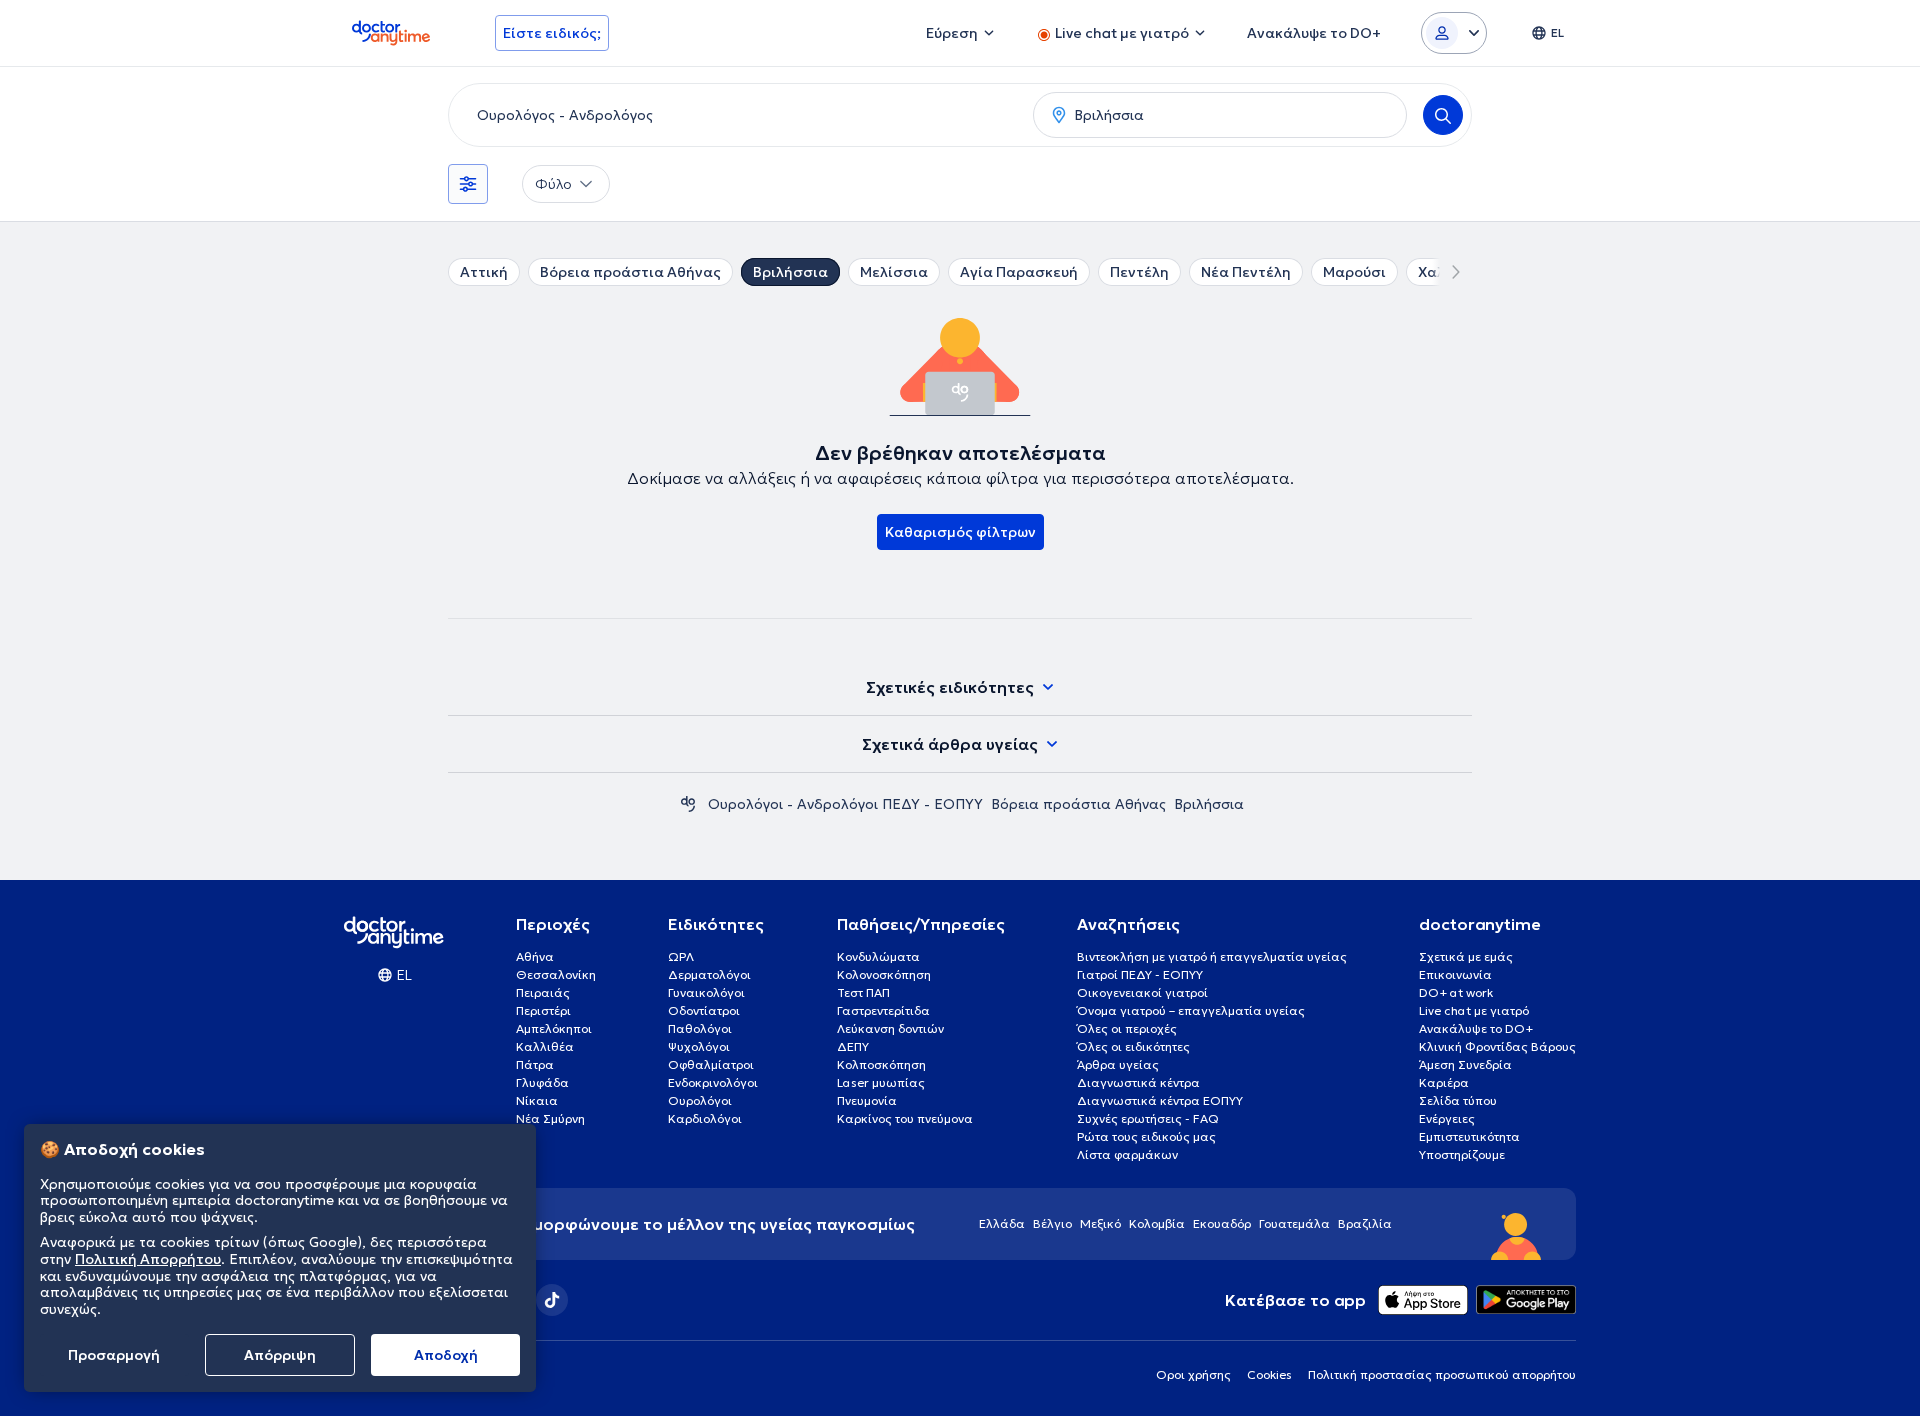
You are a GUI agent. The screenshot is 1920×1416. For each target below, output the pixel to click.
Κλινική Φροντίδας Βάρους (1497, 1046)
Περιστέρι (543, 1010)
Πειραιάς (543, 992)
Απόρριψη (280, 1355)
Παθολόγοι (700, 1028)
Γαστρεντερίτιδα (883, 1010)
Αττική (484, 272)
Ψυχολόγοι (699, 1046)
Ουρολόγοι (700, 1100)
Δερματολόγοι (709, 974)
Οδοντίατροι (704, 1010)
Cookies (1269, 1374)
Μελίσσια (894, 272)
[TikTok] (552, 1300)
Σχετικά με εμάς (1466, 956)
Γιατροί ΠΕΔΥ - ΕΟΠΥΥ (1140, 974)
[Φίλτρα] (468, 184)
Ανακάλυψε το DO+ (1476, 1028)
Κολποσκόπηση (881, 1064)
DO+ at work (1456, 992)
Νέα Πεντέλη (1246, 272)
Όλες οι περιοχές (1127, 1028)
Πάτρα (535, 1064)
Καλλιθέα (545, 1046)
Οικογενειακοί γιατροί (1142, 992)
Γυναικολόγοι (706, 992)
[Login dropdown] (1454, 33)
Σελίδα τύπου (1458, 1100)
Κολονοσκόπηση (884, 974)
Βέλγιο (1052, 1223)
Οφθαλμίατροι (711, 1064)
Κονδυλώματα (878, 956)
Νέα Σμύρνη (550, 1118)
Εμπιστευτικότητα (1469, 1136)
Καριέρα (1444, 1082)
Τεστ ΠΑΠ (863, 992)
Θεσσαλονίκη (556, 974)
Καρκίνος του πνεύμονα (905, 1118)
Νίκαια (537, 1100)
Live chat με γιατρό (1474, 1010)
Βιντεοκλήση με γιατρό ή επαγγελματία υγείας (1212, 956)
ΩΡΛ (681, 956)
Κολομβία (1157, 1223)
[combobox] (737, 115)
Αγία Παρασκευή (1019, 272)
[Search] (1443, 115)
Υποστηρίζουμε (1462, 1154)
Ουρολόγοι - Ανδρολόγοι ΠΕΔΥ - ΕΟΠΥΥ (845, 804)
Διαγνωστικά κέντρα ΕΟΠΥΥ (1160, 1100)
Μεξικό (1100, 1223)
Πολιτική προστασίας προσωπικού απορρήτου (1442, 1374)
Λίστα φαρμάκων (1127, 1154)
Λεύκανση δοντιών (890, 1028)
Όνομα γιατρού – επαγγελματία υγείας (1191, 1010)
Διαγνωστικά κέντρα (1138, 1082)
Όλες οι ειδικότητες (1133, 1046)
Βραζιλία (1365, 1223)
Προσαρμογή (114, 1355)
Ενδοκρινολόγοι (713, 1082)
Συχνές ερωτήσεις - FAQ (1148, 1118)
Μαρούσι (1354, 272)
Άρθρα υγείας (1118, 1064)
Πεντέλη (1139, 272)
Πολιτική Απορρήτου (148, 1259)
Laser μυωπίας (881, 1082)
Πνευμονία (867, 1100)
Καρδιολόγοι (705, 1118)
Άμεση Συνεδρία (1465, 1064)
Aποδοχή (446, 1355)
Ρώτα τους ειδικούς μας (1146, 1136)
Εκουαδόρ (1222, 1223)
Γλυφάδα (542, 1082)
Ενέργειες (1447, 1118)
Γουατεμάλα (1294, 1223)
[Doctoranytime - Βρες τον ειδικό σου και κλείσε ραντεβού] (688, 804)
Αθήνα (535, 956)
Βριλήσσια (790, 272)
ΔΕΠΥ (853, 1046)
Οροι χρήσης (1193, 1374)
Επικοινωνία (1455, 974)
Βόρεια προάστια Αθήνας (630, 272)
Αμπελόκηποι (554, 1028)
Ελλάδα (1002, 1223)
